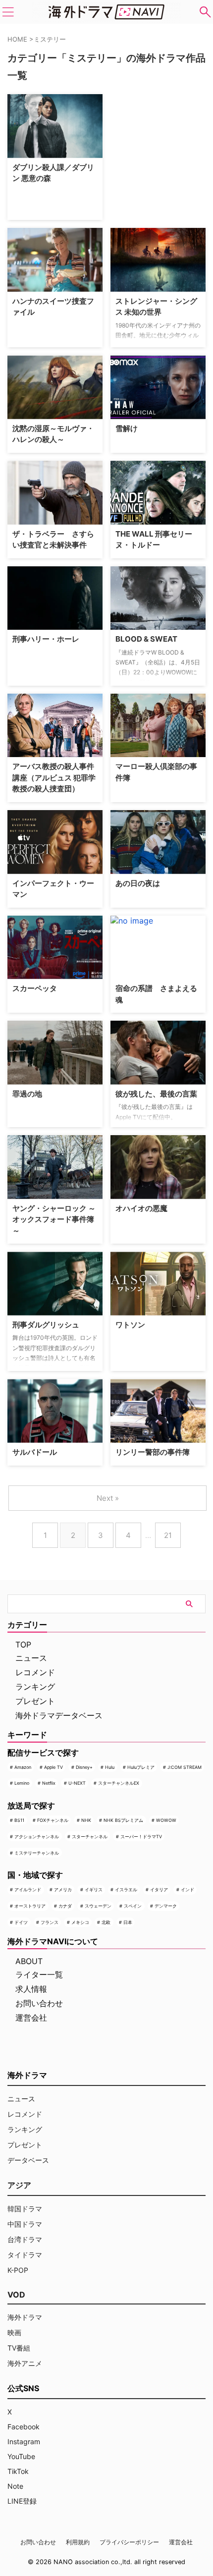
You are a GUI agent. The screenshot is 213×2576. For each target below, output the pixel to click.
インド (187, 1890)
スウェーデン (98, 1906)
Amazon (23, 1767)
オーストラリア (30, 1906)
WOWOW (166, 1820)
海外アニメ (25, 2363)
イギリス (94, 1890)
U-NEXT (77, 1783)
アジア (19, 2185)
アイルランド (28, 1890)
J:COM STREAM (185, 1767)
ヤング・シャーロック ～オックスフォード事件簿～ (54, 1219)
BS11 (19, 1820)
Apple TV (53, 1767)
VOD (16, 2295)
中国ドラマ (25, 2224)
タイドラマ (25, 2255)
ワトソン (130, 1325)
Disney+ (84, 1767)
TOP (23, 1644)
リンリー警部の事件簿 (153, 1452)
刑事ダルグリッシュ (46, 1325)
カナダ (65, 1906)
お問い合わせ (39, 2003)
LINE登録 (22, 2501)
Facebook (24, 2427)
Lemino (22, 1783)
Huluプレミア (141, 1767)
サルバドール (35, 1452)
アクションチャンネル (37, 1836)
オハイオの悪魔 (141, 1208)
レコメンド (35, 1672)
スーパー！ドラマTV (141, 1836)
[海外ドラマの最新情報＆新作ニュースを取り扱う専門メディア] (106, 12)
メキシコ (80, 1922)
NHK (86, 1820)
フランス (50, 1922)
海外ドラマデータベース (59, 1715)
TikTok (18, 2471)
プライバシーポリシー (129, 2542)
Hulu (110, 1767)
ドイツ (21, 1922)
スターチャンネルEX (119, 1783)
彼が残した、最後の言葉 (156, 1094)
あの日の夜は (138, 883)
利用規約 (78, 2542)
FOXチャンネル (53, 1820)
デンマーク (166, 1906)
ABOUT (29, 1961)
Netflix (49, 1783)
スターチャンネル (90, 1836)
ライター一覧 (39, 1974)
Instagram (24, 2441)
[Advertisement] (160, 156)
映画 (14, 2332)
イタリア (159, 1890)
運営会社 (31, 2018)
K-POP (18, 2270)
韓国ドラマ (25, 2209)
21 (168, 1535)
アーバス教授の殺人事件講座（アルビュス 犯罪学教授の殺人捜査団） (54, 777)
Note (15, 2486)
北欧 (106, 1922)
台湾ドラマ (25, 2239)
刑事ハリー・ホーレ (46, 639)
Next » (108, 1498)
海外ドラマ (25, 2317)
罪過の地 (27, 1094)
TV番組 (19, 2348)
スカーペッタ (35, 988)
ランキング (35, 1687)
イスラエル (126, 1890)
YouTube (21, 2456)
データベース (28, 2160)
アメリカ (63, 1890)
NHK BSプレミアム (123, 1820)
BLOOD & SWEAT (146, 639)
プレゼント (35, 1701)
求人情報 (31, 1989)
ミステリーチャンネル (37, 1853)
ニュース (31, 1658)
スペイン (133, 1906)
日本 (128, 1922)
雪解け (127, 428)
